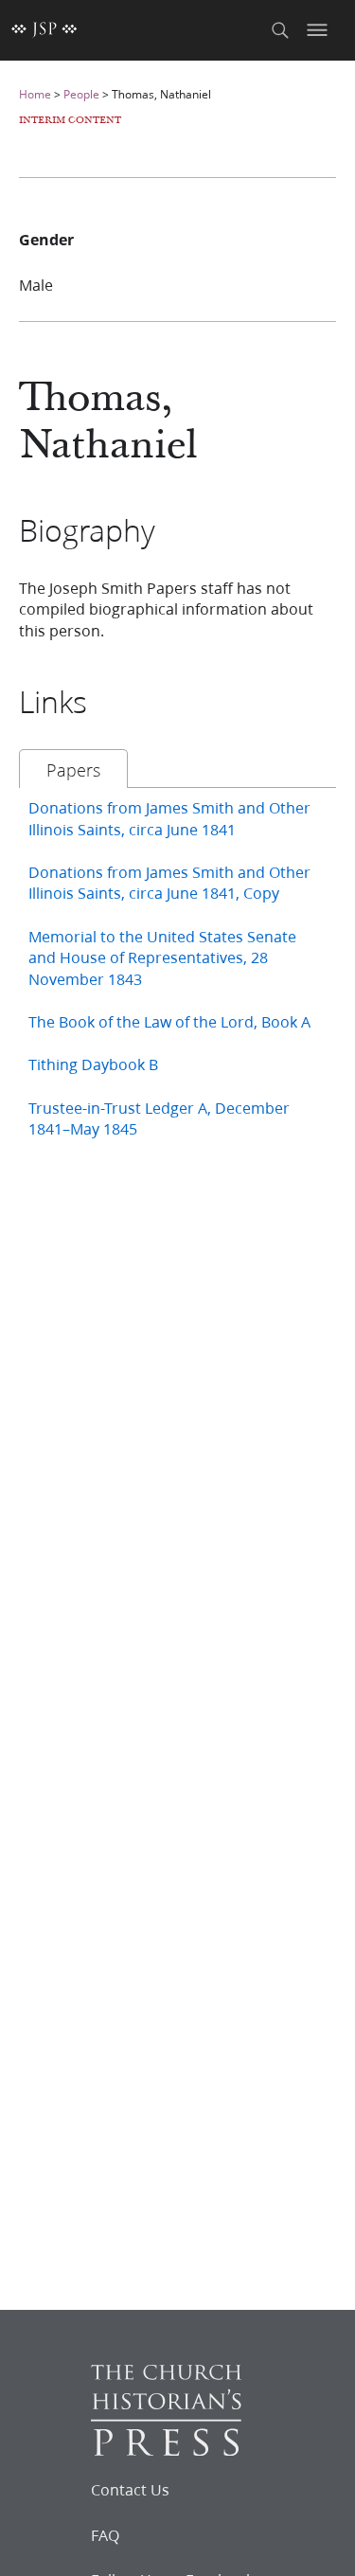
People (81, 94)
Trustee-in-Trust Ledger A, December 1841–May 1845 (159, 1118)
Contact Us (130, 2490)
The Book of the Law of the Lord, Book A (169, 1021)
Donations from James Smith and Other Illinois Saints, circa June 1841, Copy (169, 882)
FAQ (105, 2535)
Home (35, 94)
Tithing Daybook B (93, 1064)
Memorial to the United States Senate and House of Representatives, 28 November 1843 (162, 957)
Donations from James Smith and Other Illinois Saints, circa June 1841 (169, 818)
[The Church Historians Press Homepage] (166, 2450)
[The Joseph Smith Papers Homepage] (44, 30)
